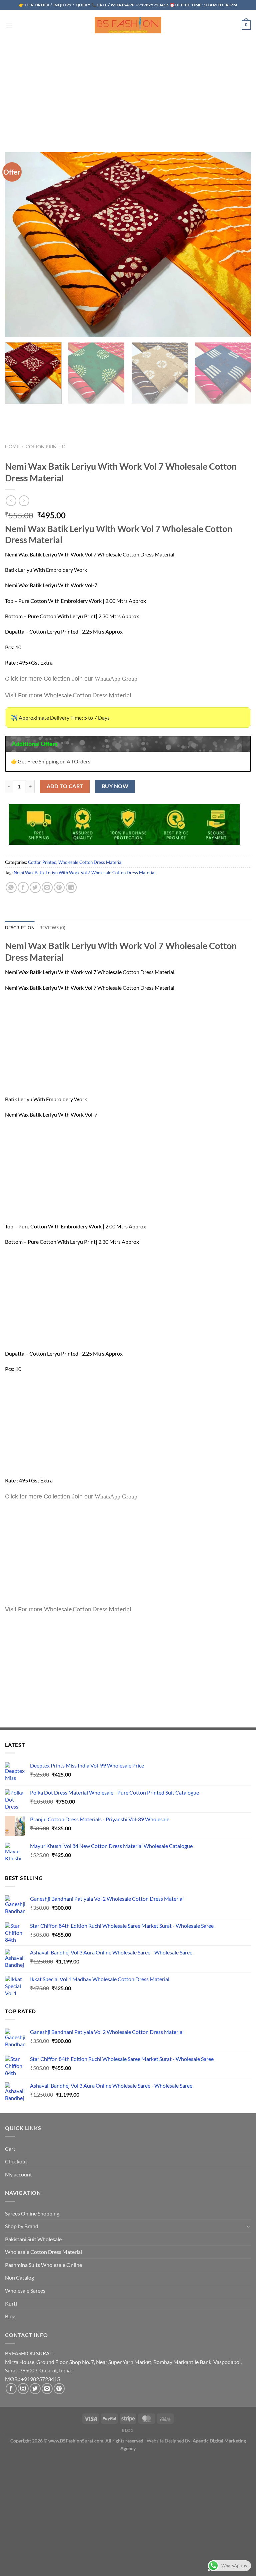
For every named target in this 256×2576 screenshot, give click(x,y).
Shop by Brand (22, 2226)
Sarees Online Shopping (32, 2213)
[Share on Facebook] (23, 887)
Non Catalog (19, 2277)
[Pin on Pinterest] (59, 887)
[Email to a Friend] (47, 887)
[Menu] (9, 25)
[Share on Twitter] (35, 887)
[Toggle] (248, 2226)
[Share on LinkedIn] (71, 887)
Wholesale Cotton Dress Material (90, 862)
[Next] (241, 391)
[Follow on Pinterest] (59, 2389)
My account (18, 2174)
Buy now (115, 786)
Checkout (16, 2161)
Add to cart (65, 786)
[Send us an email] (47, 2389)
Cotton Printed (46, 447)
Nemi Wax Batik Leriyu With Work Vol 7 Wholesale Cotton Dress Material (84, 873)
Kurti (11, 2303)
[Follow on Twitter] (35, 2389)
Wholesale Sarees (25, 2290)
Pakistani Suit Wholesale (33, 2239)
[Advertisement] (128, 89)
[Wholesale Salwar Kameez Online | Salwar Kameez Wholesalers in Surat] (128, 25)
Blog (10, 2316)
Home (12, 447)
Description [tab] (20, 928)
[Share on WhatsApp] (11, 887)
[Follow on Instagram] (23, 2389)
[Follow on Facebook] (11, 2389)
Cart (10, 2149)
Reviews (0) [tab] (52, 928)
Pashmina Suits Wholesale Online (43, 2265)
